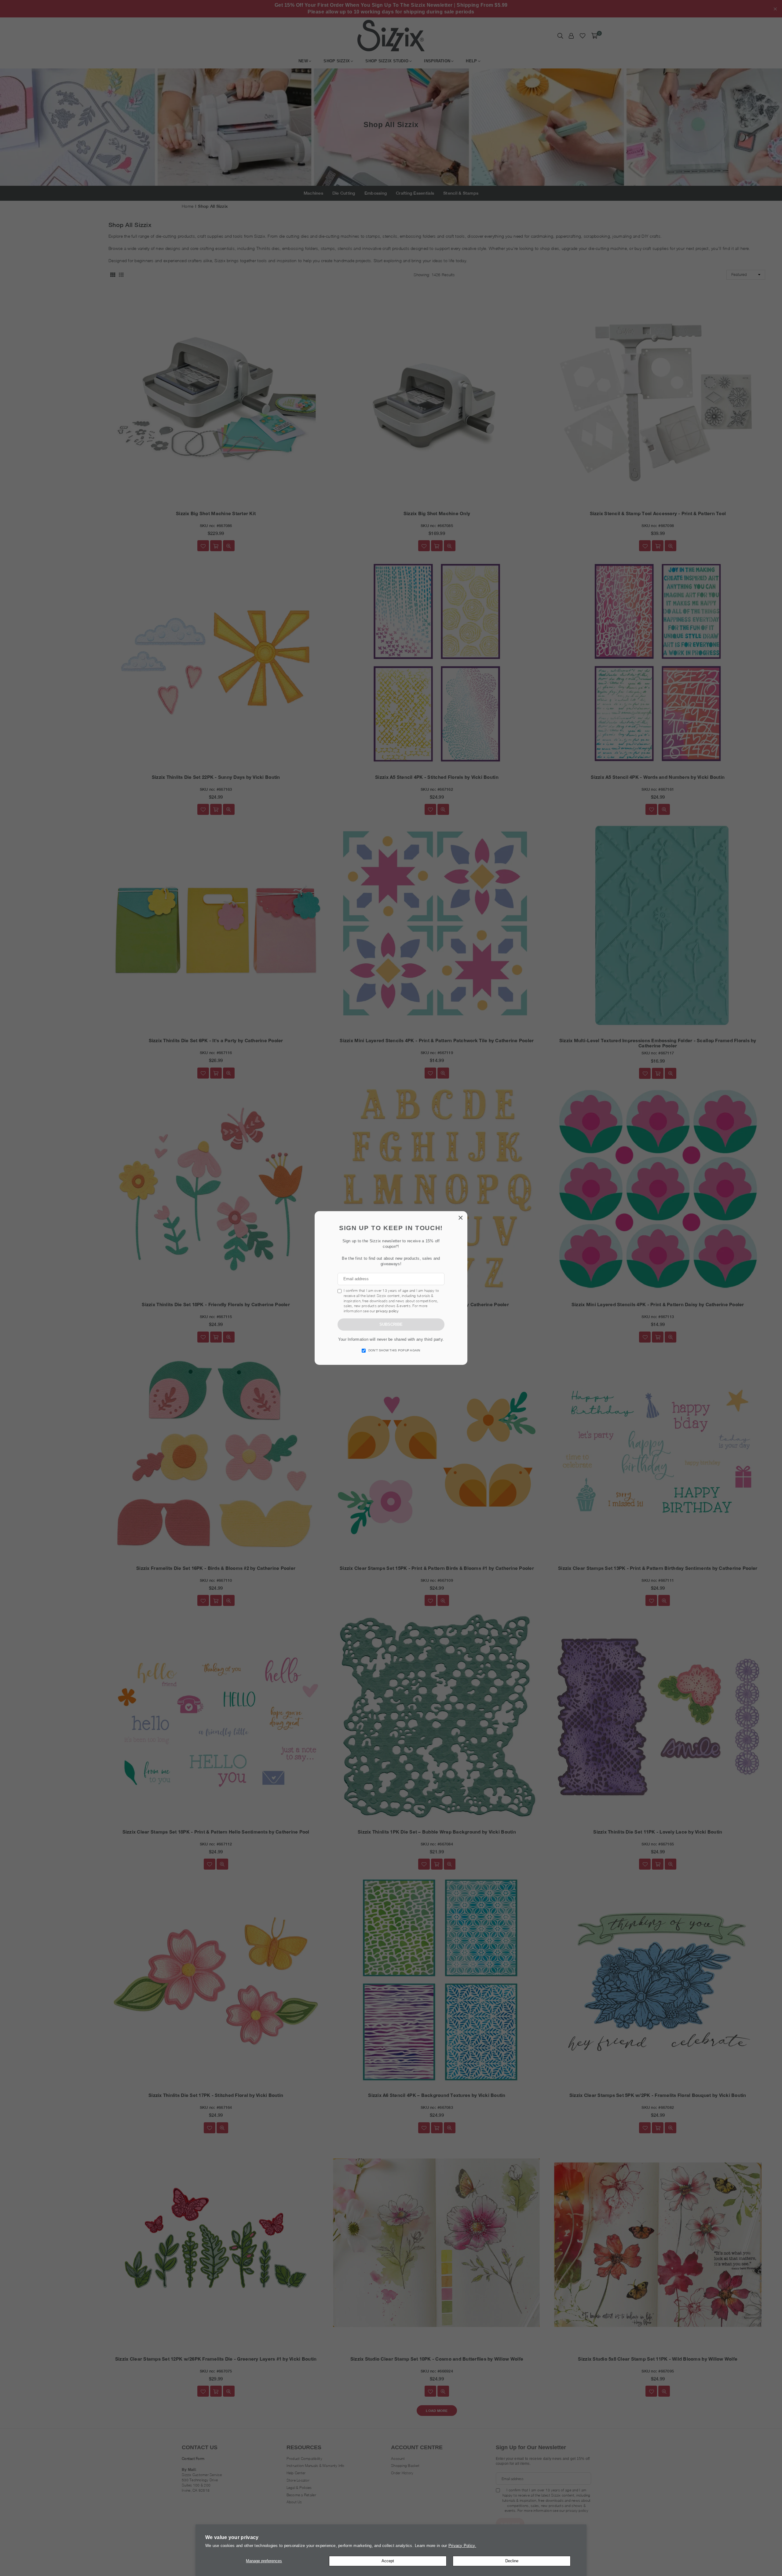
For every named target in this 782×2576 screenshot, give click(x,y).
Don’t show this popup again (394, 1350)
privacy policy (387, 1311)
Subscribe (391, 1324)
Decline (512, 2561)
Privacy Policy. (462, 2546)
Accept (388, 2561)
